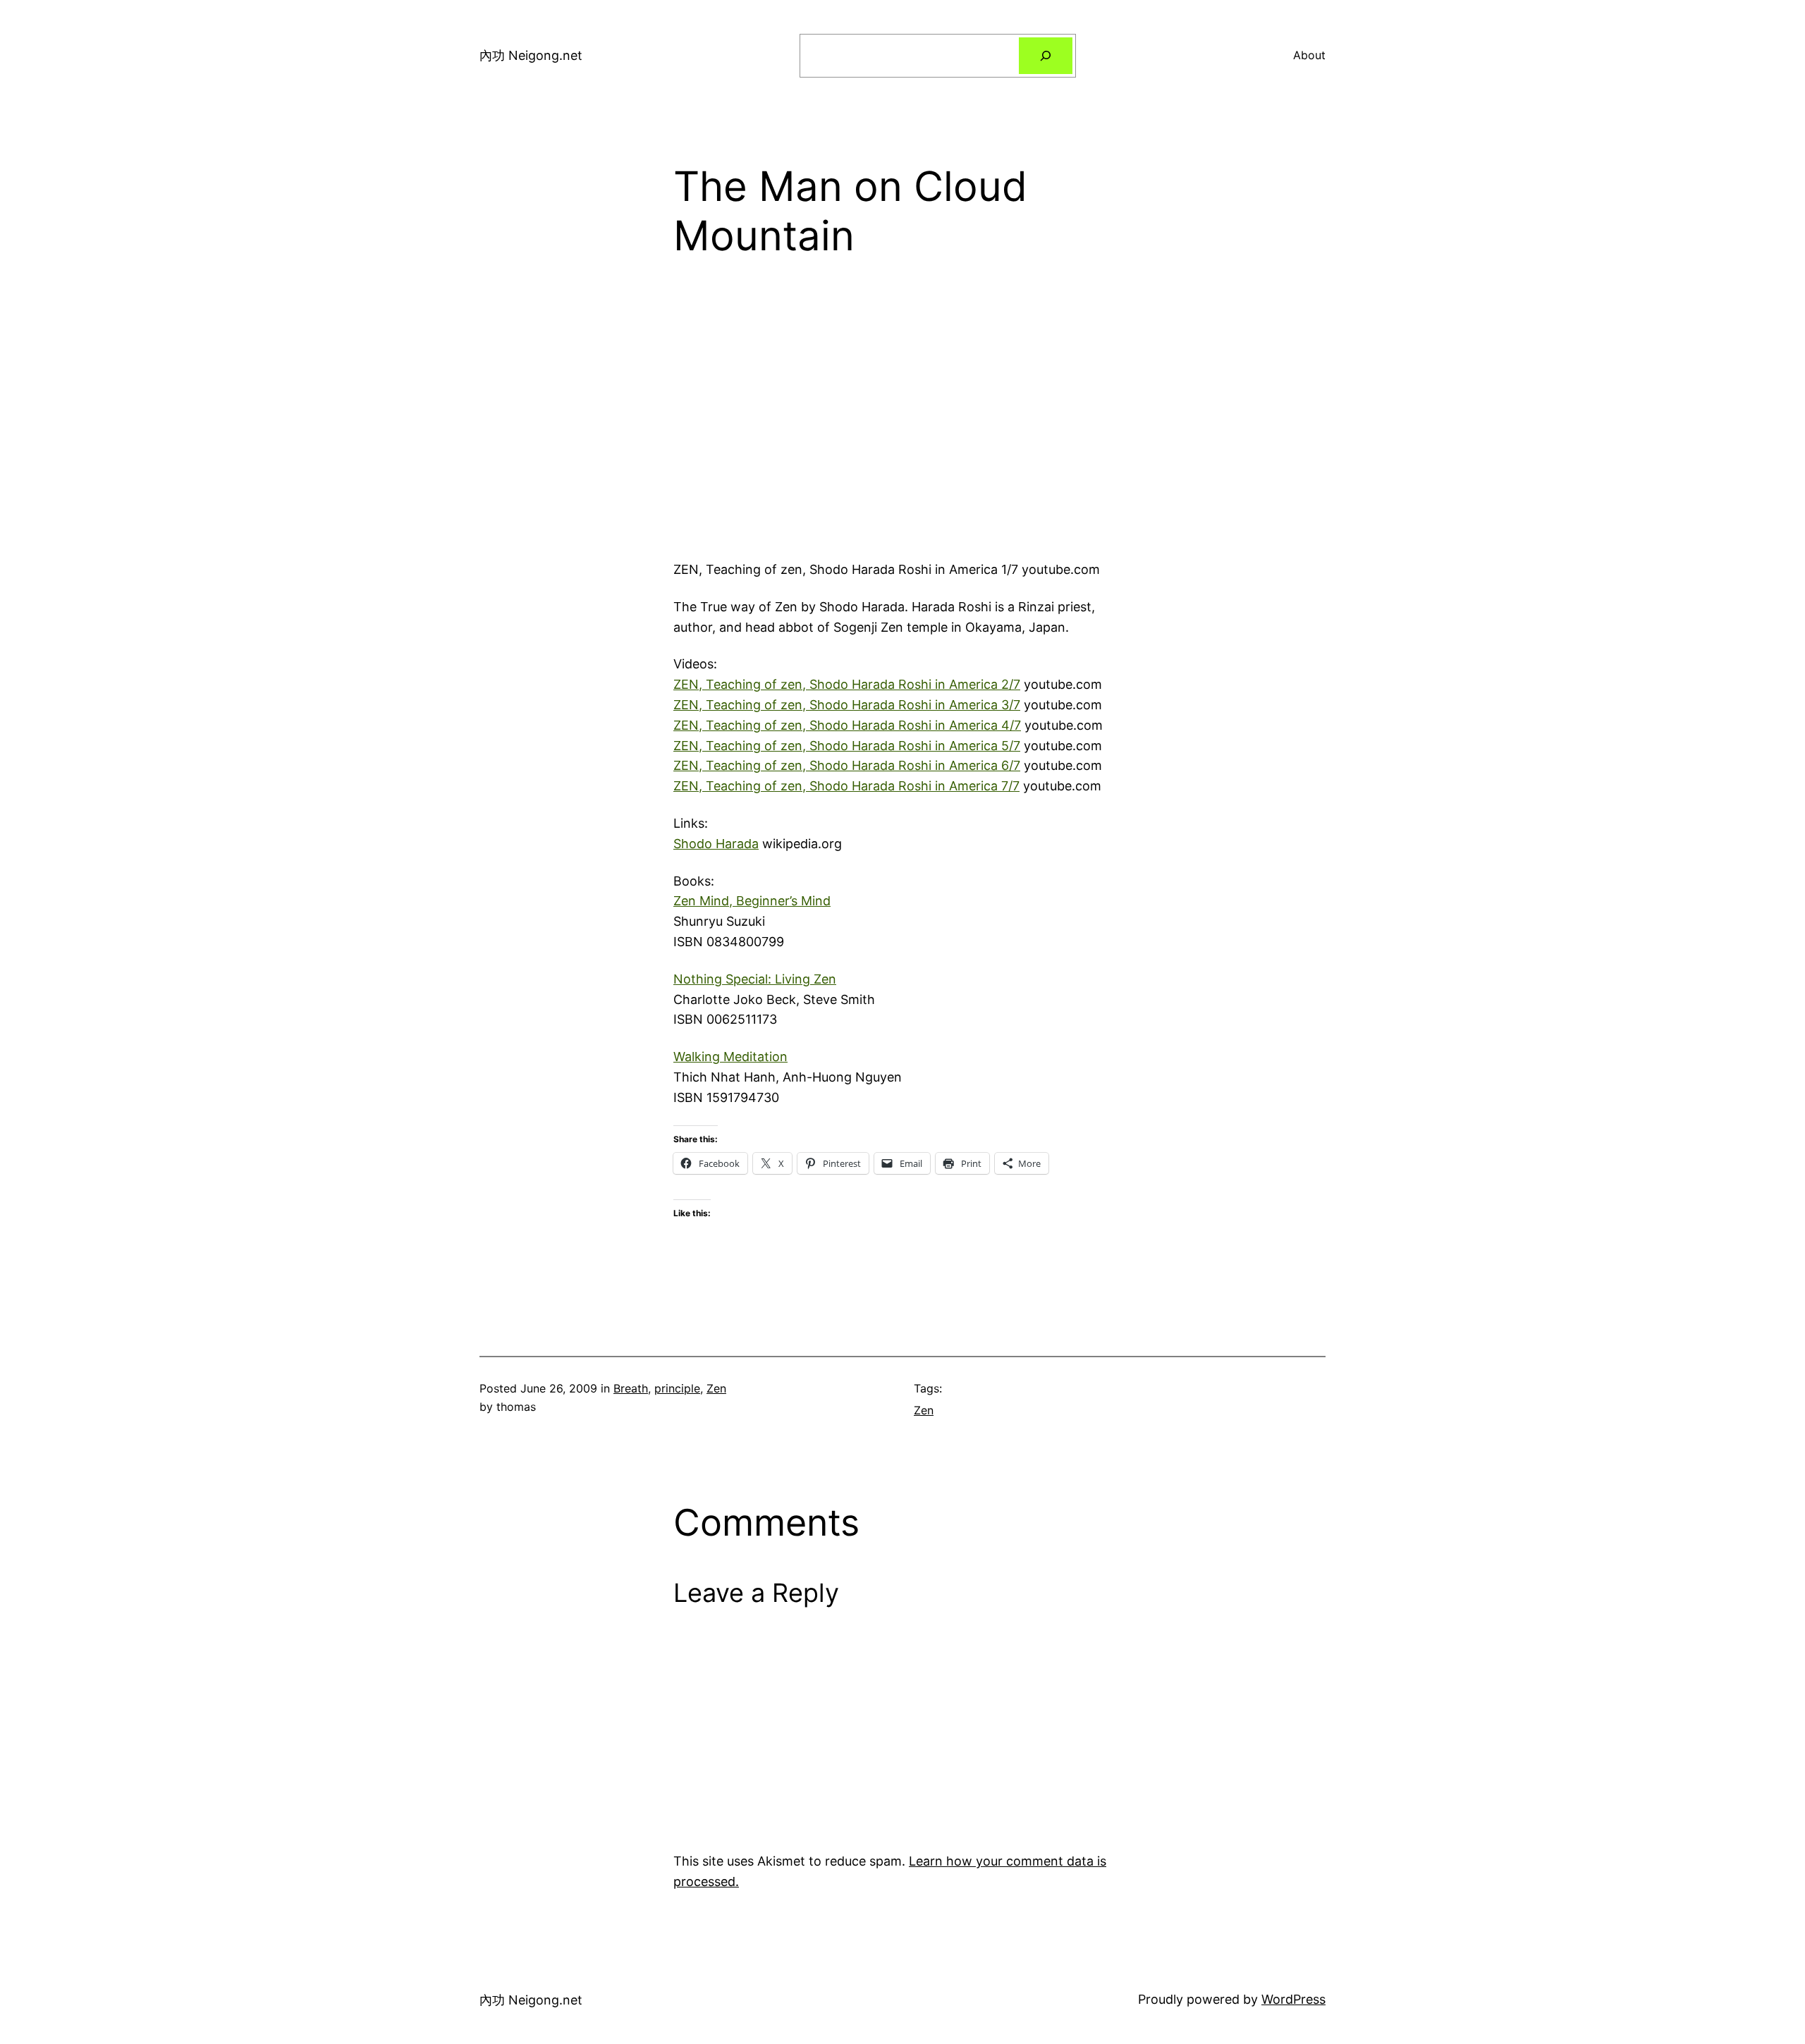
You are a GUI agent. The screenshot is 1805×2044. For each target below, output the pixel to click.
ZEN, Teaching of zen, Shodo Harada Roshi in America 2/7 (847, 684)
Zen (716, 1388)
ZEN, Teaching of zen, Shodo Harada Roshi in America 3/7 (847, 705)
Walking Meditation (730, 1057)
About (1309, 55)
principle (677, 1388)
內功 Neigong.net (531, 55)
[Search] (1046, 56)
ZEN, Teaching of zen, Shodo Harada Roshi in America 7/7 (846, 786)
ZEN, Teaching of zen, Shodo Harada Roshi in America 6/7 (847, 765)
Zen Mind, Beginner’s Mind (752, 901)
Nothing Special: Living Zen (755, 979)
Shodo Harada (716, 844)
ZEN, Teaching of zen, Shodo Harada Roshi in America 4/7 (847, 725)
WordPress (1293, 1999)
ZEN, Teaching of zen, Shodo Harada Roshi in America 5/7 (847, 746)
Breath (631, 1388)
